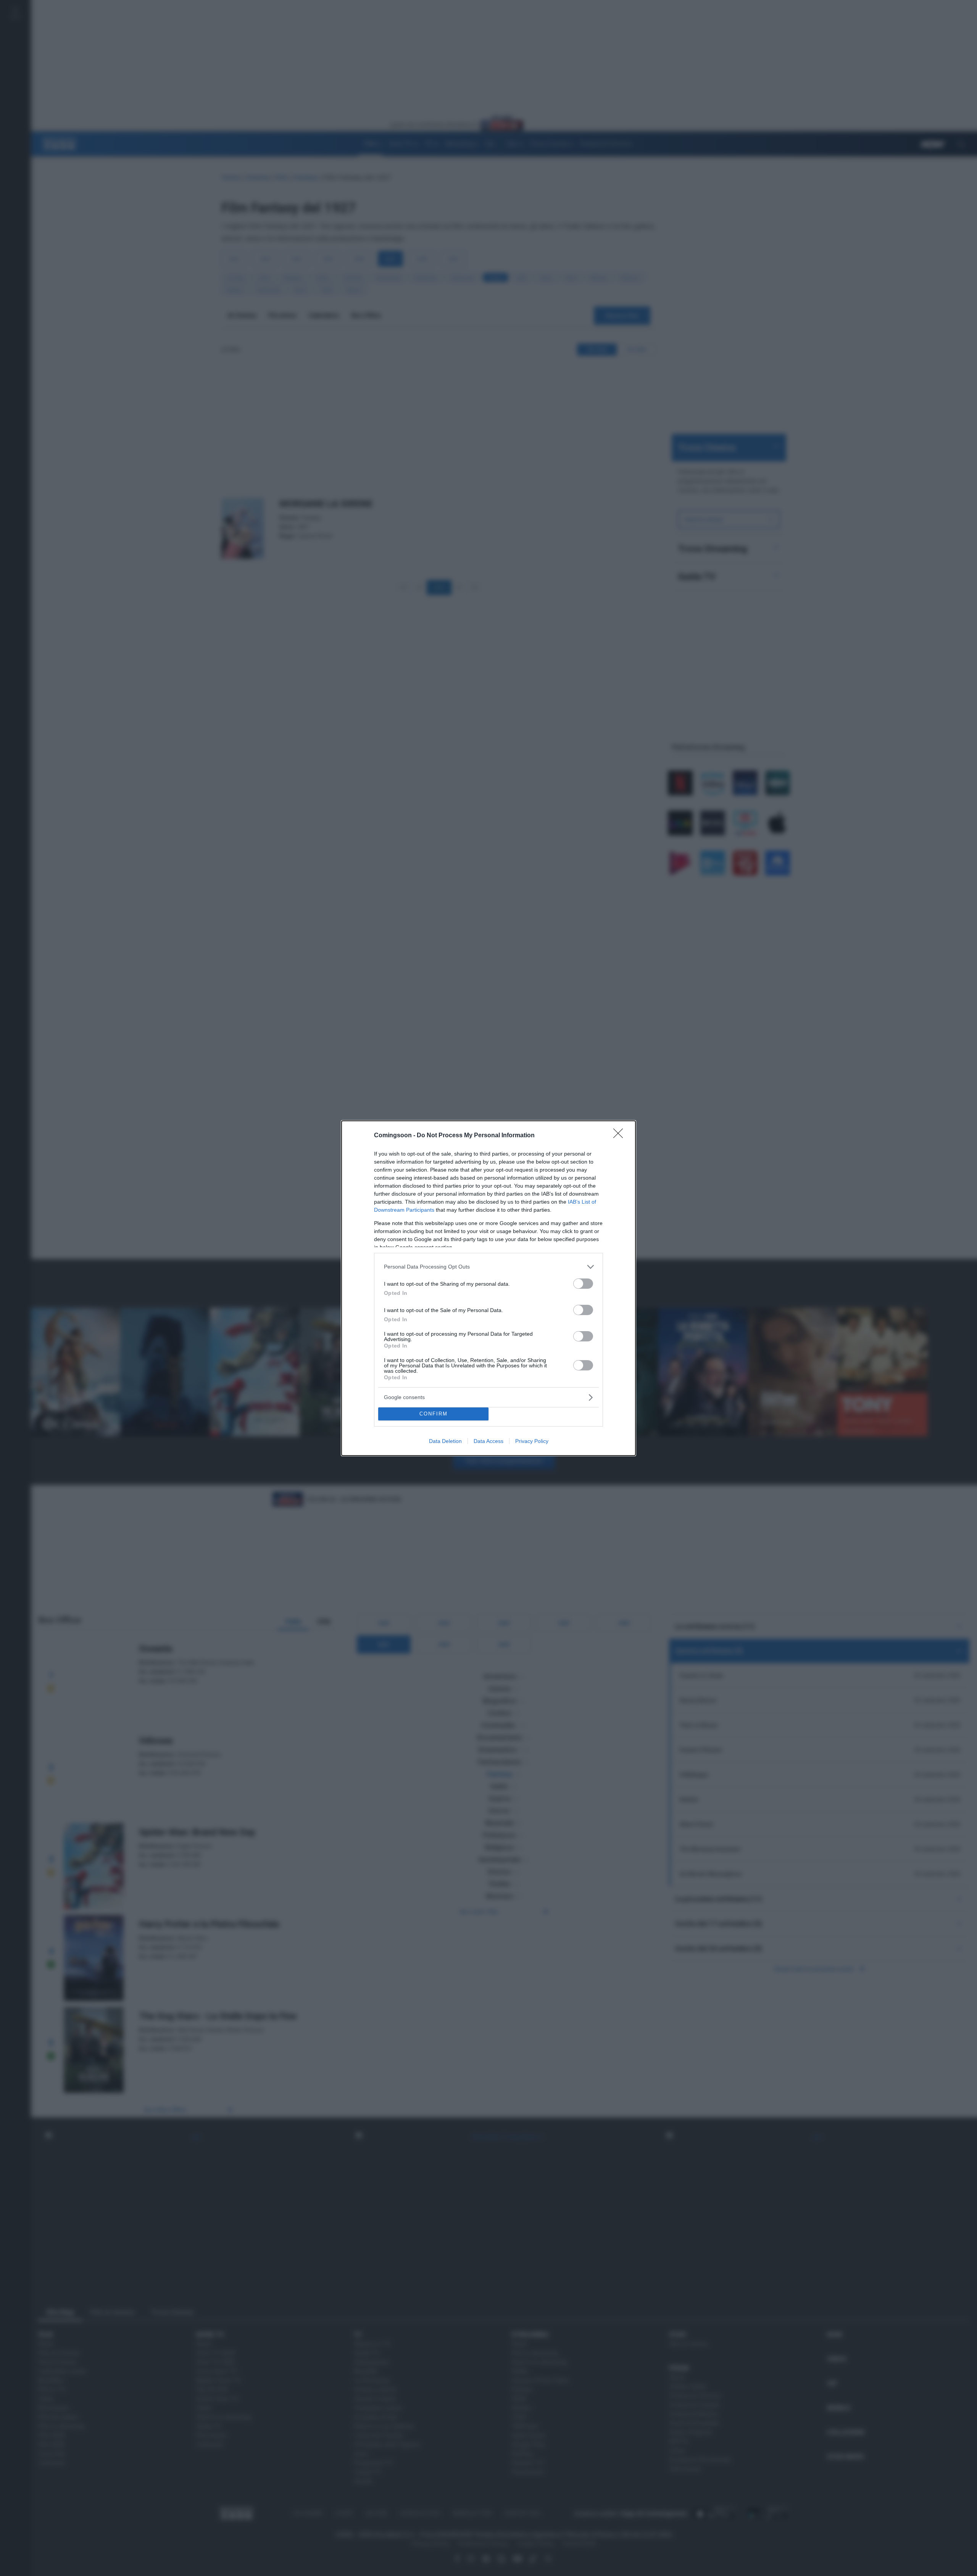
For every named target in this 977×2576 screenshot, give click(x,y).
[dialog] (488, 1288)
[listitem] (488, 1267)
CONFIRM (434, 1414)
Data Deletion (445, 1441)
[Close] (621, 1136)
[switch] (583, 1284)
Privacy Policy (532, 1441)
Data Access (488, 1441)
